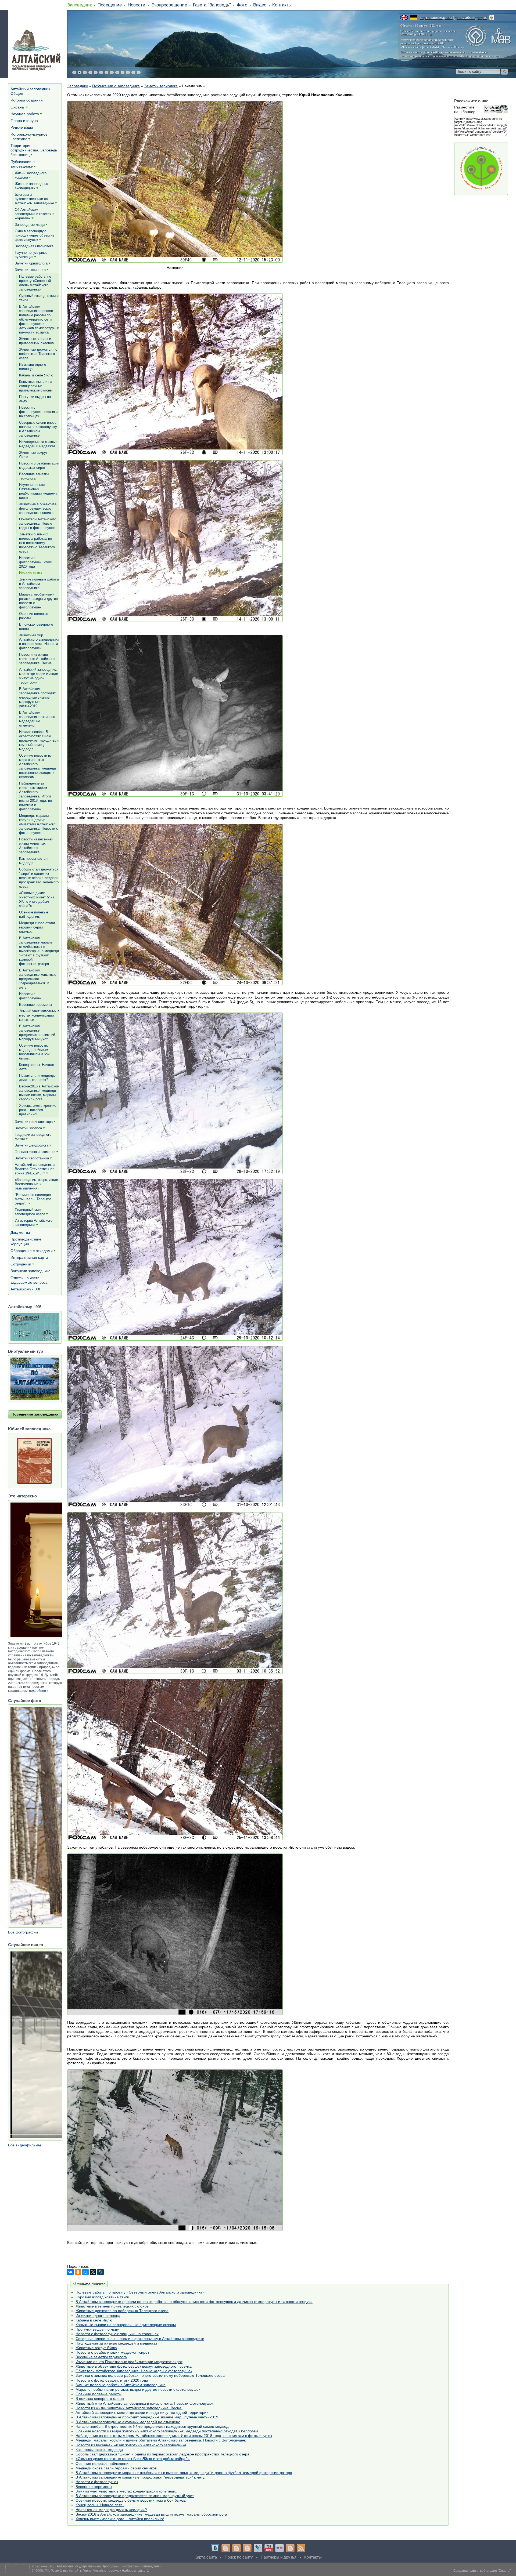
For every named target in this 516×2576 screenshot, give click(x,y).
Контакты (282, 5)
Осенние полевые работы (98, 2394)
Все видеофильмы (24, 2145)
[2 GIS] (290, 2548)
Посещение (110, 5)
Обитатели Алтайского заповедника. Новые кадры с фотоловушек (134, 2371)
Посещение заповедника (35, 1414)
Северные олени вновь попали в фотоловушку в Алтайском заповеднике (140, 2339)
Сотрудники (21, 1264)
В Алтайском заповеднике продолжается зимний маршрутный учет (135, 2496)
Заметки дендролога (32, 1145)
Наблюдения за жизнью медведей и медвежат (116, 2343)
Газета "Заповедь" (212, 5)
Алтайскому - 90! (25, 1289)
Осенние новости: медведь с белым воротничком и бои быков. (131, 2500)
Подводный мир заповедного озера (30, 1212)
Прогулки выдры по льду (97, 2329)
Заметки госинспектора (34, 1122)
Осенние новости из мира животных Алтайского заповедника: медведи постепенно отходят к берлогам (167, 2431)
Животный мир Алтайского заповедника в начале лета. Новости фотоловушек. (145, 2403)
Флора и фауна (24, 121)
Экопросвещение (169, 5)
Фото (242, 5)
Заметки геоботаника (32, 1158)
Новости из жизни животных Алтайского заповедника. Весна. (129, 2408)
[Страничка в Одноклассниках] (236, 2548)
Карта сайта (206, 2557)
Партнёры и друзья (279, 2557)
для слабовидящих (471, 17)
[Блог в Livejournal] (258, 2548)
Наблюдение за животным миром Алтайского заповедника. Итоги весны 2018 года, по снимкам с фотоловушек (174, 2436)
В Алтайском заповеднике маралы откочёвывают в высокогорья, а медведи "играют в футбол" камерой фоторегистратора (184, 2473)
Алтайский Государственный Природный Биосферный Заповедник (108, 2566)
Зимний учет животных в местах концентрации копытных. (126, 2491)
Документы (20, 1232)
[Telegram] (226, 2548)
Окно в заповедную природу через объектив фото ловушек (35, 235)
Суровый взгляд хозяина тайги (102, 2297)
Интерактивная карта (29, 1257)
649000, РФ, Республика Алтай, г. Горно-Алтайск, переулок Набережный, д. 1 (90, 2571)
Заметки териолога (161, 86)
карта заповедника (436, 17)
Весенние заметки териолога (101, 2357)
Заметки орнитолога (31, 263)
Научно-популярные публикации (31, 255)
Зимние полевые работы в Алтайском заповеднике (121, 2385)
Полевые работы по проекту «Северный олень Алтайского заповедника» (140, 2292)
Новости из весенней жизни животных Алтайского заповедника (131, 2445)
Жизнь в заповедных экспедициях (32, 186)
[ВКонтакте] (70, 2272)
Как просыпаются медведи (99, 2450)
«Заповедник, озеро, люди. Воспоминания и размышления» (37, 1184)
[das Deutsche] (414, 17)
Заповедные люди (30, 225)
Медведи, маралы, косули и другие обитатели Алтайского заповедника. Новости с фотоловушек (161, 2440)
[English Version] (404, 17)
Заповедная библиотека (34, 246)
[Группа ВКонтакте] (215, 2548)
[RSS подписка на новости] (301, 2548)
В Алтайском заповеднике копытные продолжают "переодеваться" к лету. (140, 2477)
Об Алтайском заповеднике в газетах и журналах (35, 214)
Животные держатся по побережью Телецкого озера (122, 2311)
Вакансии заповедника (31, 1271)
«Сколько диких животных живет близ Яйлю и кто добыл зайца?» (133, 2459)
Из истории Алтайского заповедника (34, 1223)
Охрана (18, 107)
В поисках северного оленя (100, 2399)
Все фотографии (23, 1932)
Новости (137, 5)
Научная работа (25, 114)
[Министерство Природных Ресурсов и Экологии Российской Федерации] (492, 17)
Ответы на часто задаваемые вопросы (29, 1280)
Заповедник (79, 5)
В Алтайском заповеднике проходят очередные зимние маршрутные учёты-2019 (147, 2417)
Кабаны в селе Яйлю (94, 2320)
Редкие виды (22, 127)
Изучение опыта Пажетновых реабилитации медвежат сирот (129, 2362)
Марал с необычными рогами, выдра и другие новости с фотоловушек (138, 2389)
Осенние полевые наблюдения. (104, 2463)
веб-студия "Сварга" (495, 2571)
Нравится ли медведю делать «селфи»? (111, 2510)
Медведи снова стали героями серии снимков (116, 2468)
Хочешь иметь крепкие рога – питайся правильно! (120, 2519)
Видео (260, 5)
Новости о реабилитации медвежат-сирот (112, 2352)
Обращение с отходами (32, 1251)
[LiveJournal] (101, 2272)
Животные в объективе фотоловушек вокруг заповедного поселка (134, 2366)
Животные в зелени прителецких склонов (112, 2306)
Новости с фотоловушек (97, 2482)
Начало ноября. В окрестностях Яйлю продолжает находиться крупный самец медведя (153, 2426)
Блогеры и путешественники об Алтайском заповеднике (34, 199)
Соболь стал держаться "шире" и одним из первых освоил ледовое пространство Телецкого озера (162, 2454)
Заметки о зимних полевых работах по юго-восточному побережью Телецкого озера (150, 2375)
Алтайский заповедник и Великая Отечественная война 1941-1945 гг (35, 1169)
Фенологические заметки (35, 1152)
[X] (93, 2272)
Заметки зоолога (28, 1128)
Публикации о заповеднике (116, 86)
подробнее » (39, 1691)
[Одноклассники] (78, 2272)
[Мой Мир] (85, 2272)
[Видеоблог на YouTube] (269, 2548)
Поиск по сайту (239, 2557)
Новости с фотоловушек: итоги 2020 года (112, 2380)
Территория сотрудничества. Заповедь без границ (34, 150)
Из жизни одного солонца (98, 2316)
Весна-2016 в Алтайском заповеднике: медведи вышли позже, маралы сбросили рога (151, 2514)
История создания (27, 100)
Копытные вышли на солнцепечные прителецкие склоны (126, 2325)
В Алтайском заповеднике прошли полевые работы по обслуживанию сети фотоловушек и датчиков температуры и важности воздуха (194, 2302)
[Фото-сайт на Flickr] (279, 2548)
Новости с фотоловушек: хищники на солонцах (117, 2334)
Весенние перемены (94, 2487)
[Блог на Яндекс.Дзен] (247, 2548)
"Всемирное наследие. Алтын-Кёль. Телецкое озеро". (33, 1199)
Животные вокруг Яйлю (96, 2348)
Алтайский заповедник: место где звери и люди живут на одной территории (142, 2412)
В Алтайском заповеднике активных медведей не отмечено (128, 2422)
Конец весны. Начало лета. (100, 2505)
